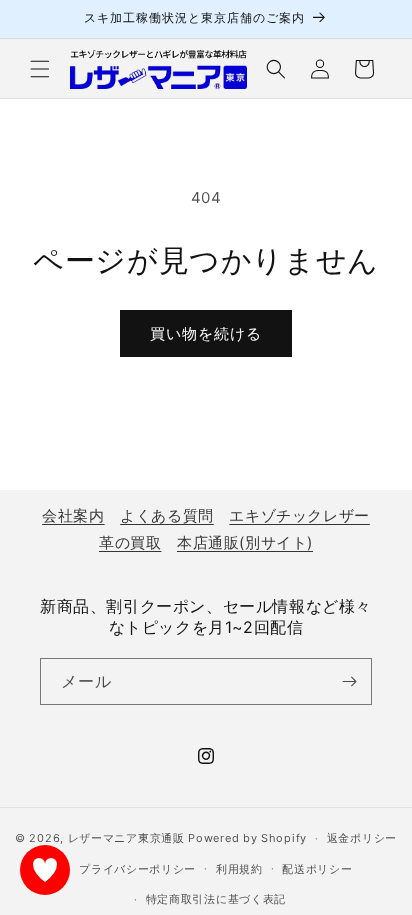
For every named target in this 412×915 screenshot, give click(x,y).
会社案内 (73, 515)
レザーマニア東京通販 (126, 838)
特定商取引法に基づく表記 (216, 899)
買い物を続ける (206, 333)
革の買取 (130, 542)
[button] (40, 69)
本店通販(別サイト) (245, 542)
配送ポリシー (317, 869)
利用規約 (239, 869)
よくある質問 (167, 515)
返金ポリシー (362, 838)
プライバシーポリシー (137, 869)
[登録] (349, 681)
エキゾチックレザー (299, 515)
